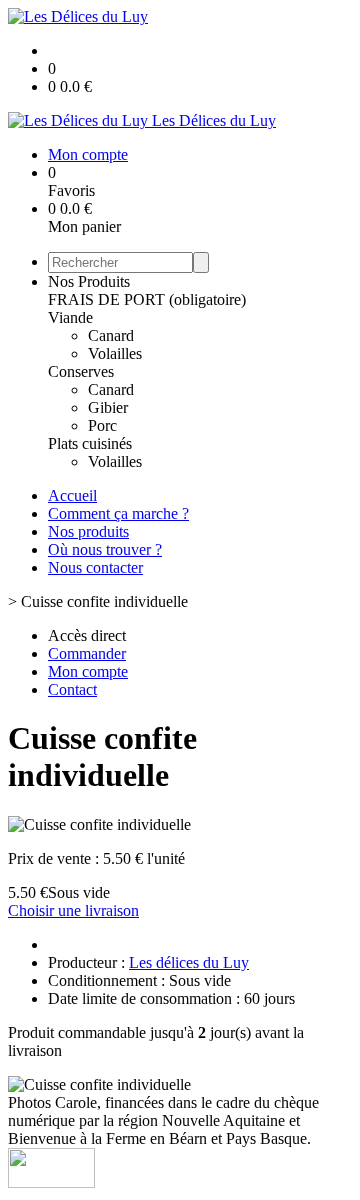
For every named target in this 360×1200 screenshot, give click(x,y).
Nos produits (88, 531)
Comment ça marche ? (118, 513)
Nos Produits (89, 281)
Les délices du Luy (189, 962)
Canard (111, 335)
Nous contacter (95, 567)
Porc (102, 425)
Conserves (81, 371)
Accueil (72, 495)
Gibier (108, 407)
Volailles (115, 353)
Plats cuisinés (90, 443)
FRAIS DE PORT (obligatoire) (147, 299)
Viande (70, 317)
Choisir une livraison (73, 910)
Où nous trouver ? (105, 549)
